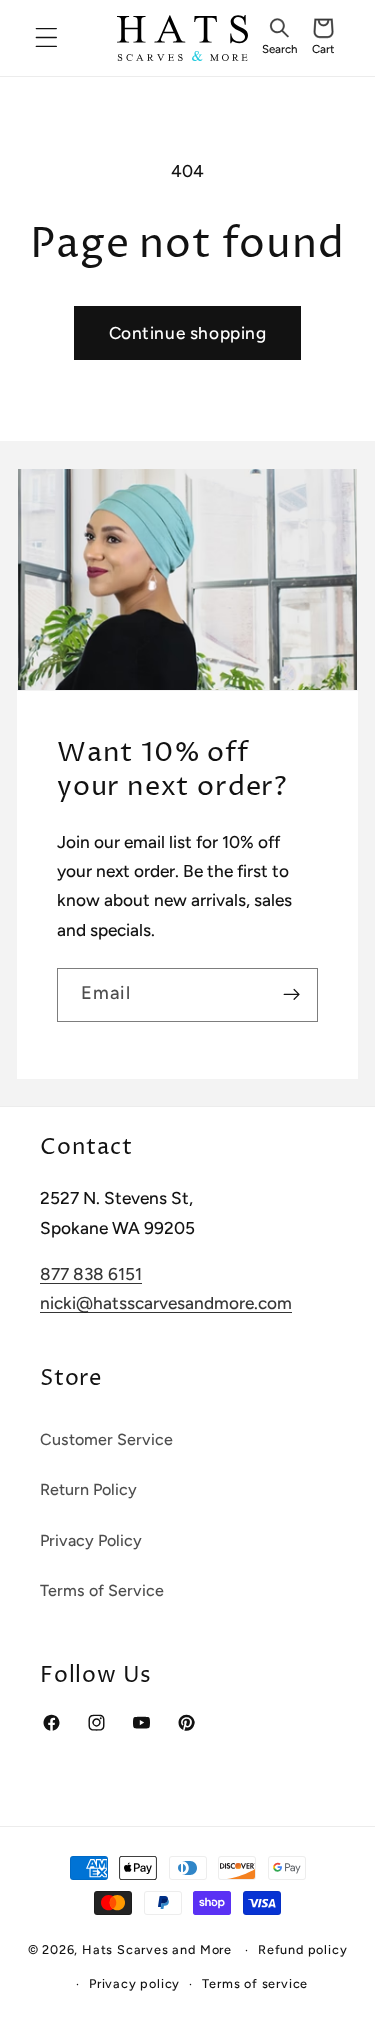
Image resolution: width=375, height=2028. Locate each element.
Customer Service (106, 1439)
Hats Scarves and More (157, 1949)
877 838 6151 (91, 1274)
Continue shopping (188, 333)
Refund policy (302, 1949)
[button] (279, 38)
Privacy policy (134, 1983)
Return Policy (88, 1489)
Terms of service (255, 1983)
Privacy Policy (91, 1540)
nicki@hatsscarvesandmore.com (166, 1303)
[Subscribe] (291, 995)
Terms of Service (102, 1590)
